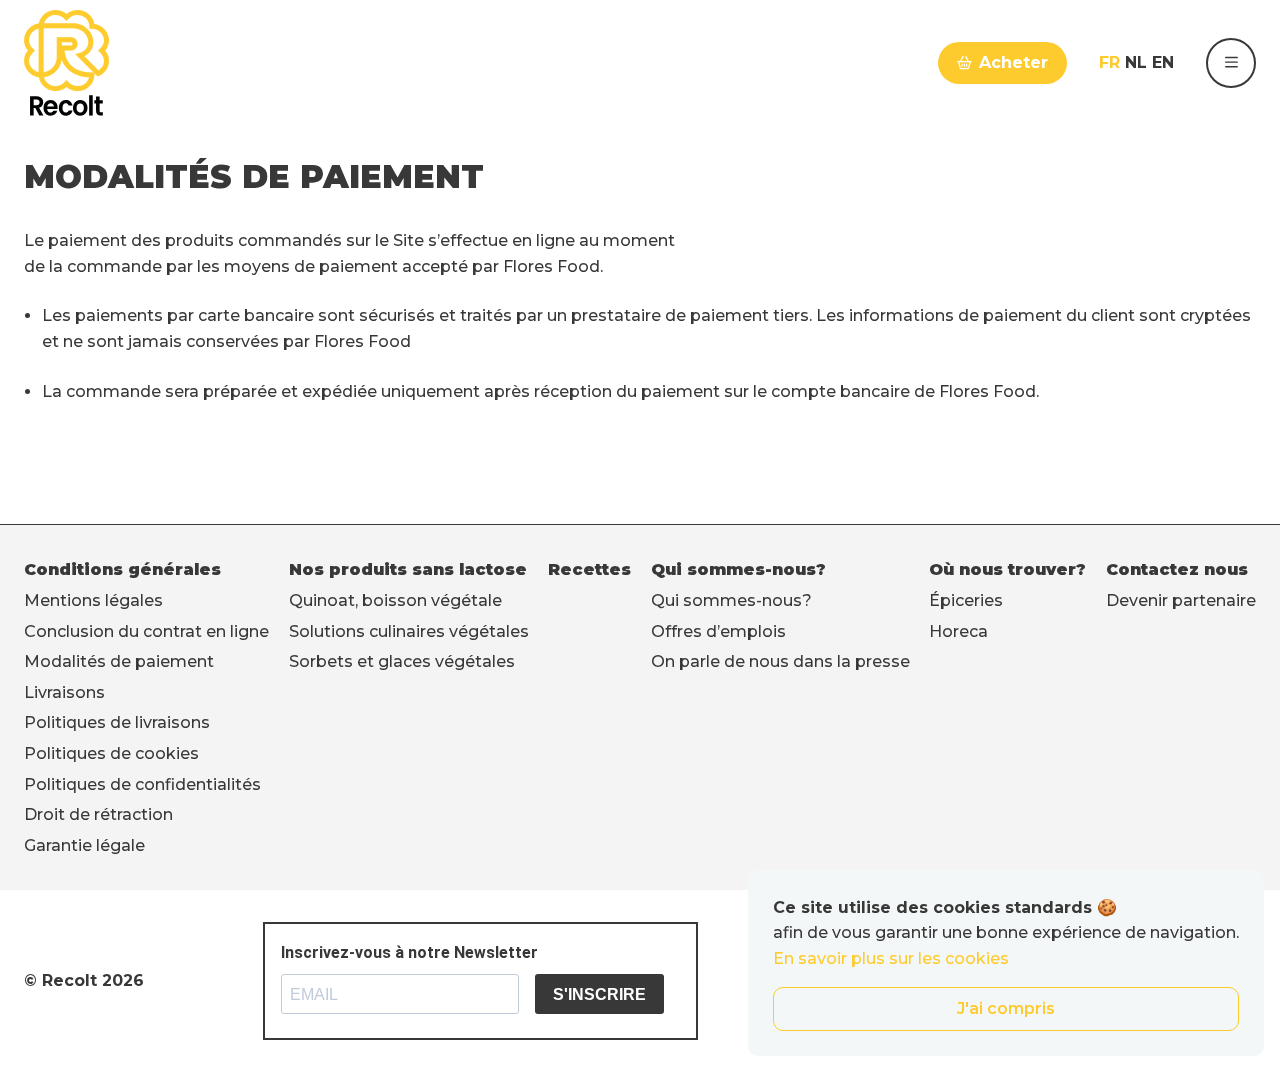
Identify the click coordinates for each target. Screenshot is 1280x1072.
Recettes (589, 569)
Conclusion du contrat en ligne (146, 631)
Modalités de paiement (119, 661)
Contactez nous (1177, 569)
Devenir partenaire (1181, 600)
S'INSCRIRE (599, 994)
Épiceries (966, 600)
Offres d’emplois (718, 631)
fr (1109, 62)
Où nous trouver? (1007, 569)
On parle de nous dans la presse (780, 661)
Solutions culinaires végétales (409, 631)
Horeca (958, 631)
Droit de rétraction (98, 814)
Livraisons (64, 692)
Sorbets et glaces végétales (402, 661)
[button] (1231, 63)
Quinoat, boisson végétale (395, 600)
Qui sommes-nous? (738, 569)
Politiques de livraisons (117, 722)
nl (1136, 62)
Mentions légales (93, 600)
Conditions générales (122, 569)
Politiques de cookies (111, 753)
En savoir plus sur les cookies (891, 958)
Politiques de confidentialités (142, 784)
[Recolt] (66, 63)
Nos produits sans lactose (408, 569)
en (1163, 62)
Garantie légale (84, 845)
